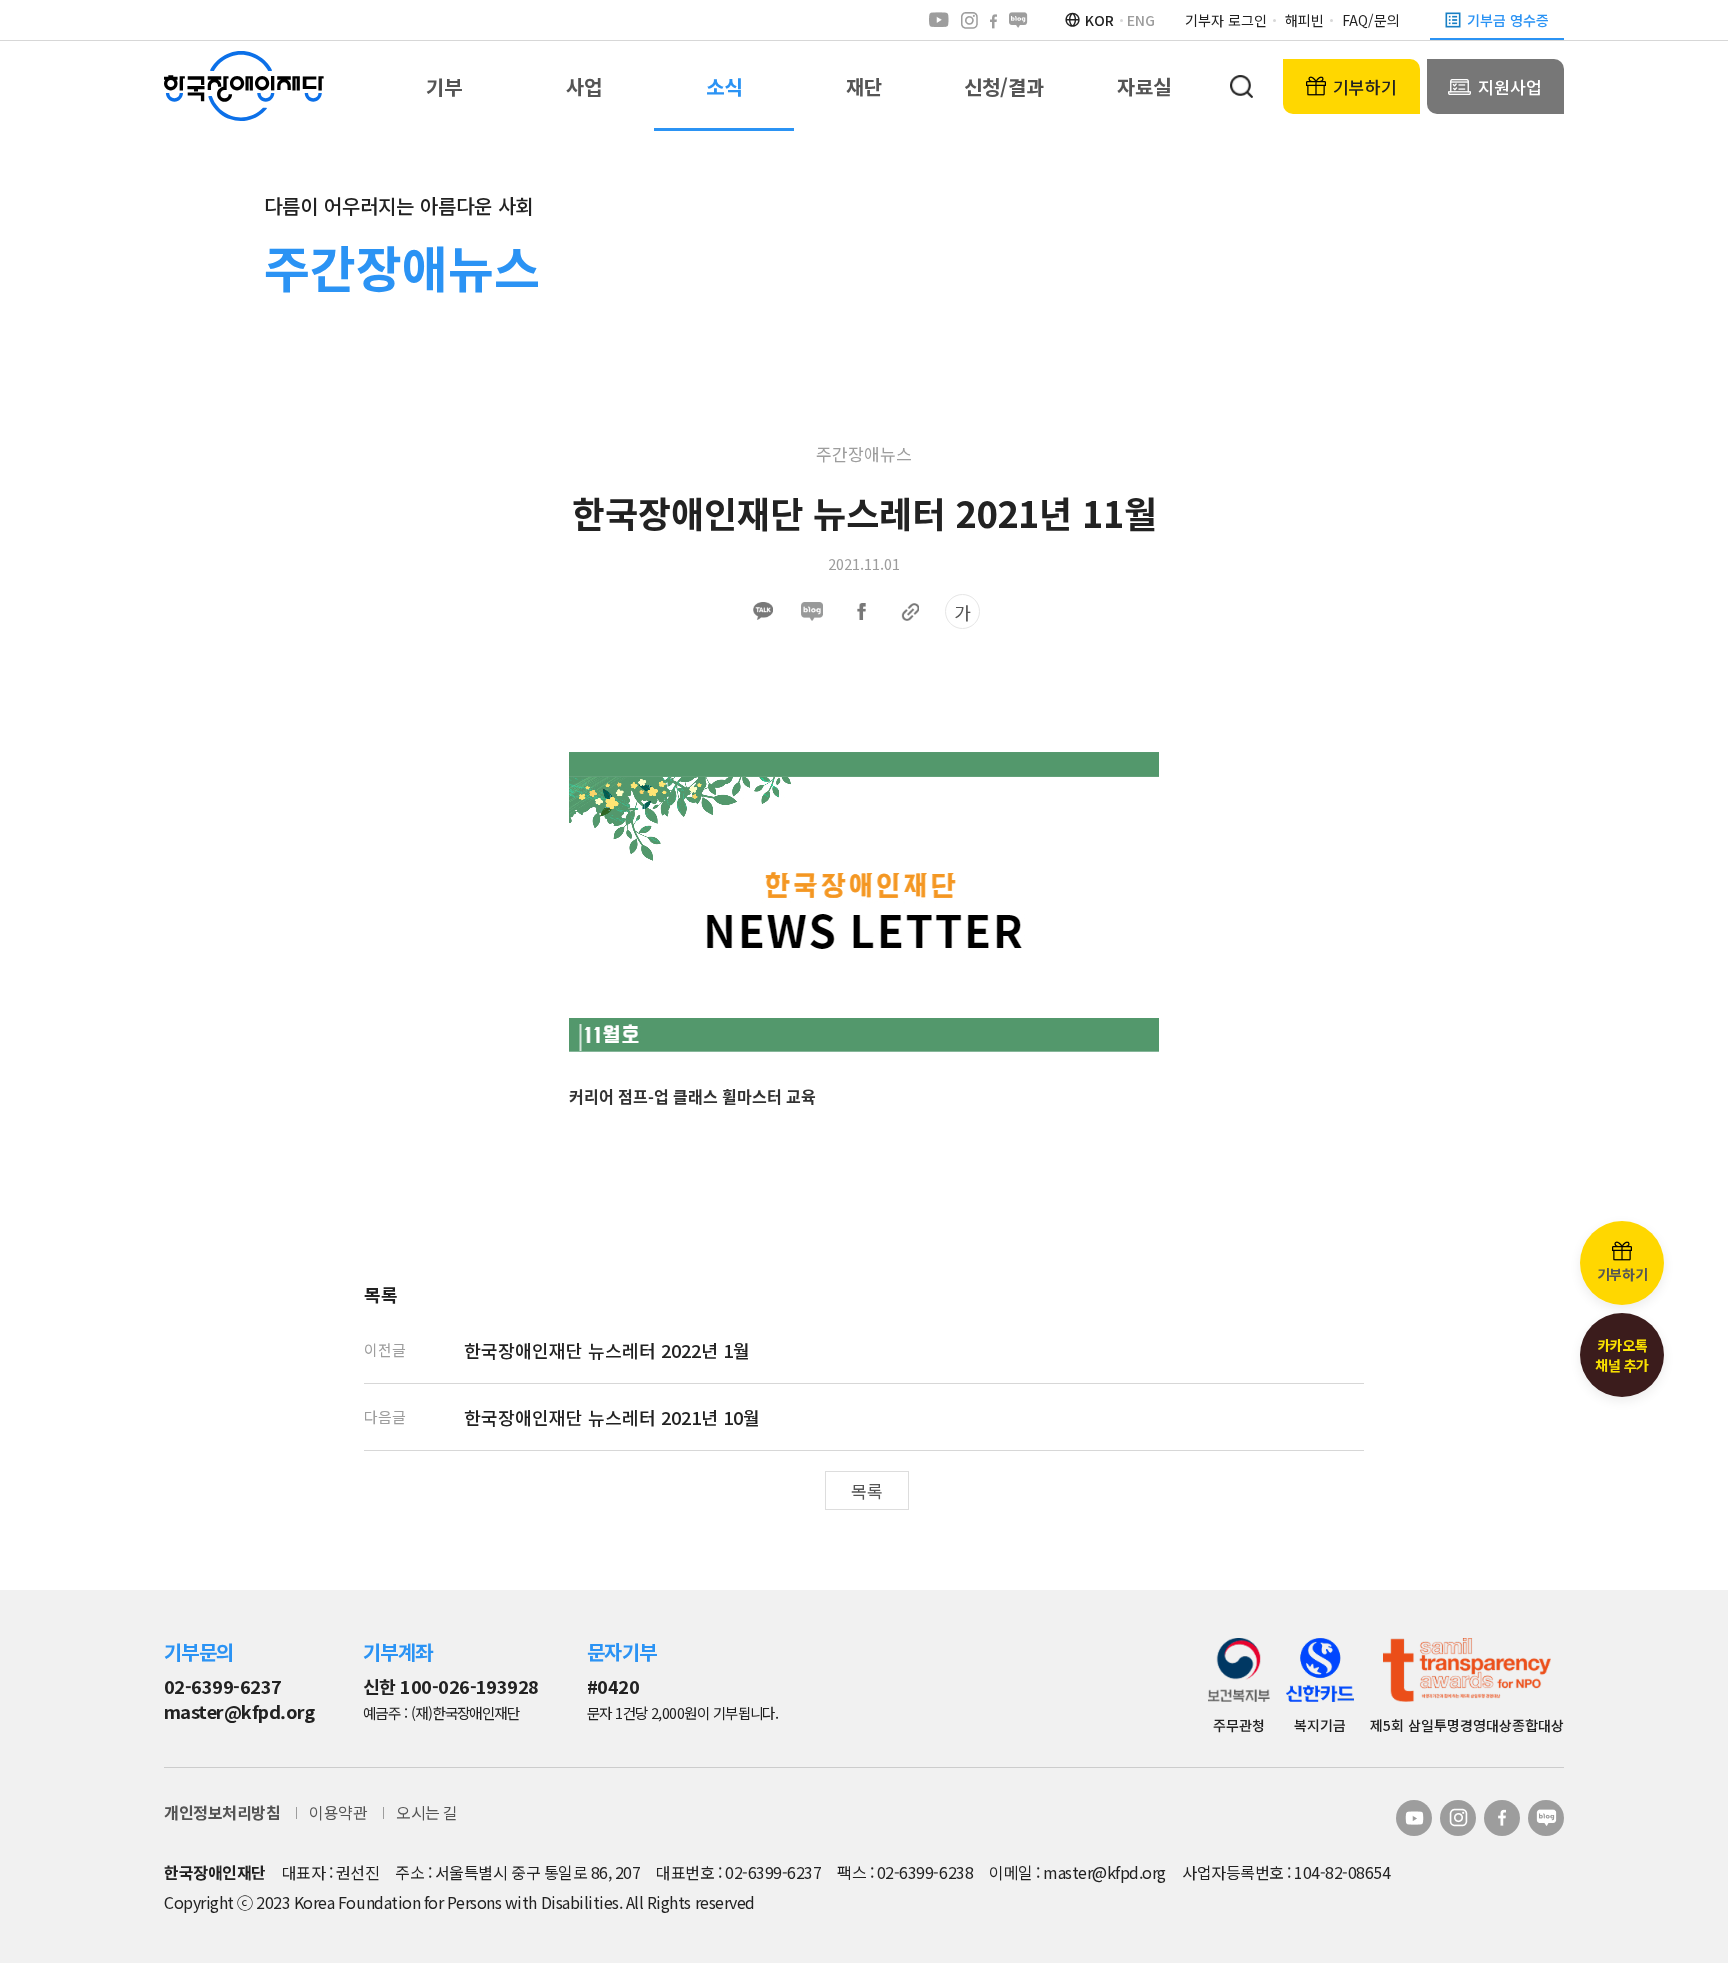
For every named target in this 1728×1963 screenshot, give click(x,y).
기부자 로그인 (1226, 20)
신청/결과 (1004, 86)
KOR (1099, 20)
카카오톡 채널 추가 (1622, 1355)
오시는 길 (427, 1812)
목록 (867, 1490)
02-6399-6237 (223, 1686)
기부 (444, 86)
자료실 (1144, 86)
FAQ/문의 (1371, 20)
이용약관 (338, 1812)
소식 (724, 86)
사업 (584, 86)
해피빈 (1304, 20)
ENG (1141, 20)
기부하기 (1365, 86)
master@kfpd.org (239, 1711)
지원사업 (1510, 86)
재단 (864, 86)
